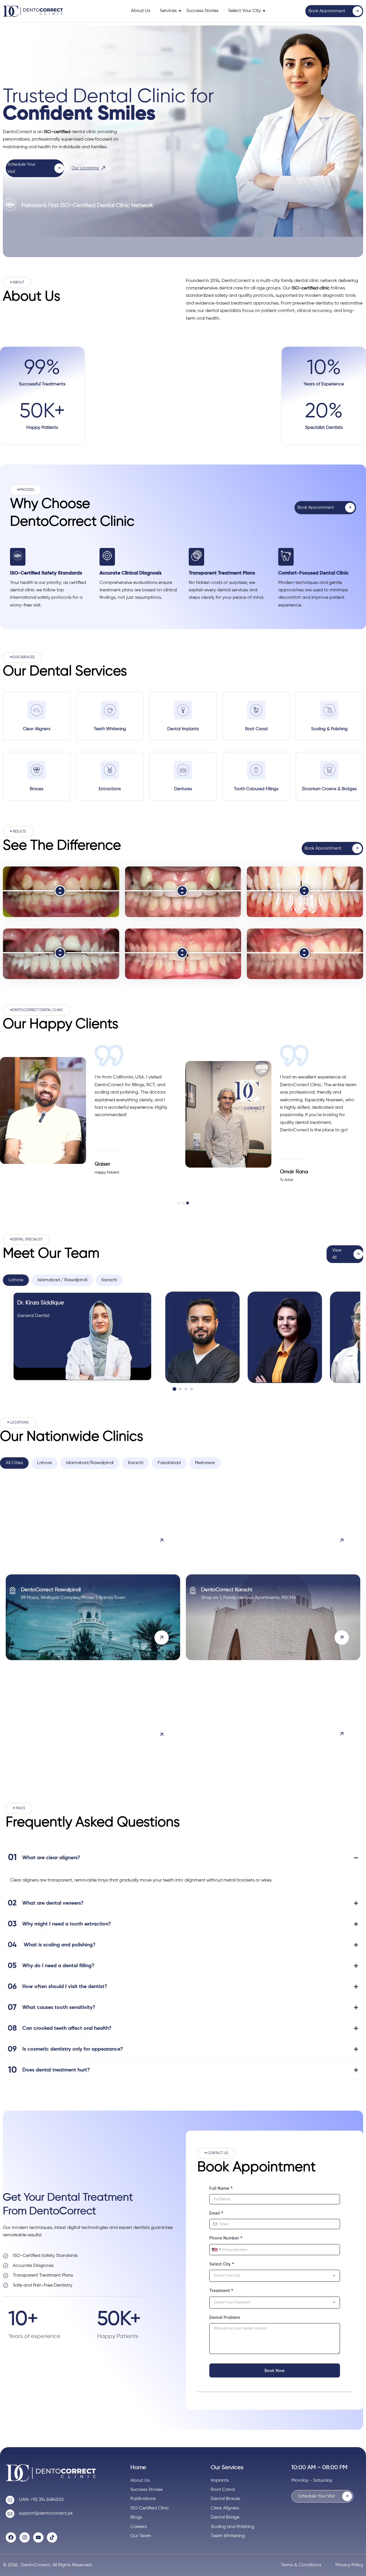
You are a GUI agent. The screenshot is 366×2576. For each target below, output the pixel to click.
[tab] (16, 1280)
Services (168, 11)
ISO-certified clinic (311, 288)
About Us (141, 11)
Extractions (110, 789)
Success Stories (202, 11)
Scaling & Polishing (329, 729)
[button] (17, 283)
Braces (37, 789)
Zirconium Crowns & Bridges (329, 789)
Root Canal (256, 729)
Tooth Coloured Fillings (256, 789)
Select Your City (244, 11)
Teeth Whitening (110, 729)
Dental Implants (183, 729)
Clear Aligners (37, 729)
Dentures (183, 789)
